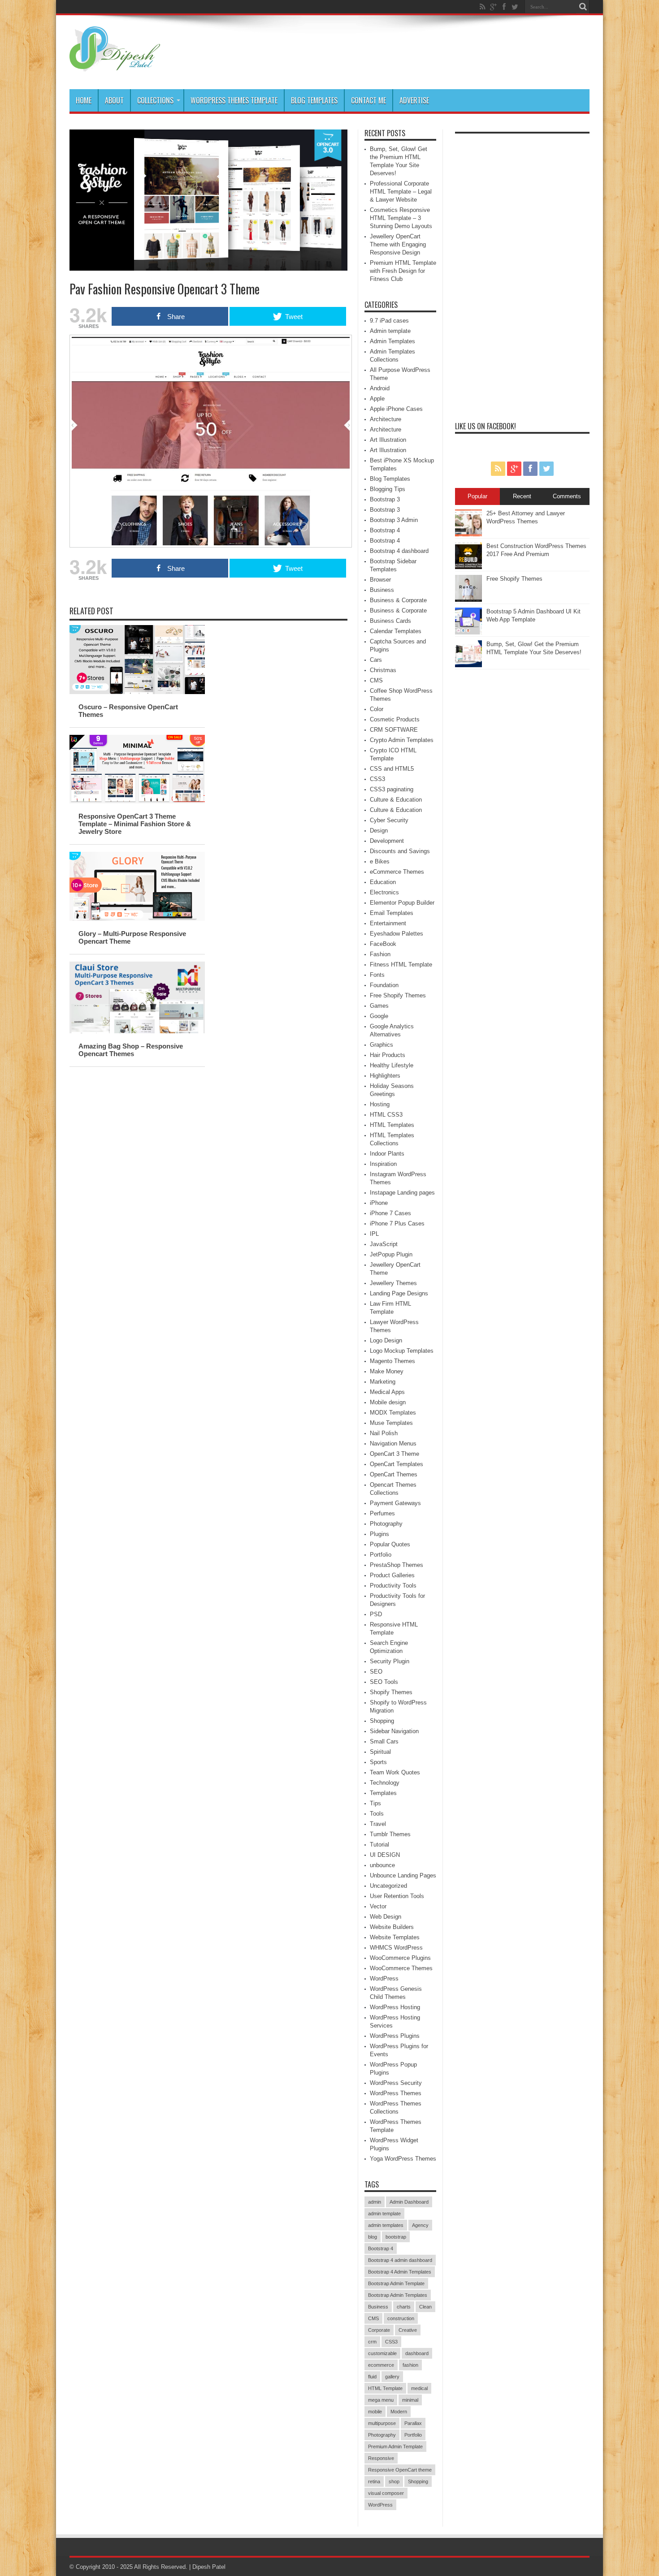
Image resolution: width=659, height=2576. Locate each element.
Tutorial (379, 1845)
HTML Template (385, 2388)
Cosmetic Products (395, 719)
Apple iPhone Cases (396, 409)
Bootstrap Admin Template (396, 2283)
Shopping (382, 1721)
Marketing (383, 1382)
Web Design (386, 1917)
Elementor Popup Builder (402, 903)
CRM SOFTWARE (394, 730)
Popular (477, 496)
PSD (376, 1614)
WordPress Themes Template (234, 100)
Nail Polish (384, 1433)
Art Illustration (388, 440)
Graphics (382, 1045)
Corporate (379, 2330)
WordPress (384, 1978)
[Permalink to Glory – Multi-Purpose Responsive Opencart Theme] (137, 919)
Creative (408, 2330)
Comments (567, 496)
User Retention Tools (397, 1896)
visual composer (386, 2493)
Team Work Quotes (395, 1772)
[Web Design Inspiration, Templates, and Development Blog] (115, 67)
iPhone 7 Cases (390, 1213)
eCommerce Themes (397, 872)
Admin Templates (392, 341)
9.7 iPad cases (389, 321)
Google (379, 1016)
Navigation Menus (393, 1443)
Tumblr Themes (390, 1834)
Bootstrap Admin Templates (398, 2295)
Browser (380, 580)
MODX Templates (393, 1413)
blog (373, 2237)
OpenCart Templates (397, 1464)
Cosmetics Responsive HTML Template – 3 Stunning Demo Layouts (401, 218)
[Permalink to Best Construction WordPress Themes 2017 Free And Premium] (468, 567)
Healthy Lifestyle (392, 1065)
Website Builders (392, 1927)
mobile (375, 2412)
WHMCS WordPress (396, 1948)
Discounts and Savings (400, 851)
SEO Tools (384, 1682)
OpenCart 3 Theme (395, 1454)
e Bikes (380, 861)
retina (374, 2481)
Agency (420, 2225)
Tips (375, 1803)
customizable (382, 2353)
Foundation (384, 985)
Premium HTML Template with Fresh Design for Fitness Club (403, 271)
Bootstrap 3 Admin (394, 520)
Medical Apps (387, 1392)
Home (84, 100)
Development (387, 841)
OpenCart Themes (394, 1474)
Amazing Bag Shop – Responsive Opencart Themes (131, 1050)
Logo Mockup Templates (402, 1351)
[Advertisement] (522, 272)
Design (379, 831)
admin (375, 2202)
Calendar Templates (396, 631)
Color (377, 709)
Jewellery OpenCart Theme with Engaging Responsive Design (398, 244)
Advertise (414, 100)
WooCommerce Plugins (400, 1958)
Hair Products (388, 1055)
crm (372, 2342)
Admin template (390, 331)
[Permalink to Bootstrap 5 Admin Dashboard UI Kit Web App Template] (468, 632)
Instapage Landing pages (402, 1193)
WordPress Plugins (395, 2036)
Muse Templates (391, 1423)
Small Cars (384, 1741)
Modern (399, 2412)
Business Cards (390, 621)
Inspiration (383, 1164)
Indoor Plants (387, 1154)
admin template (384, 2214)
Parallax (413, 2423)
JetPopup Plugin (391, 1254)
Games (379, 1006)
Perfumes (382, 1513)
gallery (392, 2377)
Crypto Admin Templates (402, 740)
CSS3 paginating (392, 789)
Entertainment (388, 923)
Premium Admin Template (395, 2447)
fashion (410, 2365)
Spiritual (380, 1752)
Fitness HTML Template (401, 964)
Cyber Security (389, 820)
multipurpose (382, 2423)
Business (382, 590)
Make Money (387, 1371)
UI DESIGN (385, 1855)
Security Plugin (390, 1661)
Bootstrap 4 (385, 530)
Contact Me (369, 100)
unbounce (382, 1865)
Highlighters (385, 1076)
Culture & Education (396, 800)
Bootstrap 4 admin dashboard (400, 2260)
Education (383, 882)
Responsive (381, 2458)
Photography (386, 1524)
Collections (155, 100)
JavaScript (384, 1244)
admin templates (386, 2225)
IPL (374, 1234)
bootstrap (396, 2237)
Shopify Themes (391, 1692)
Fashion (380, 954)
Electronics (384, 892)
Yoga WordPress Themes (403, 2159)
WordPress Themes (396, 2093)
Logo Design (386, 1340)
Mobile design (388, 1402)
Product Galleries (392, 1575)
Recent (522, 496)
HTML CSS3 (386, 1115)
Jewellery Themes (393, 1283)
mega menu (381, 2400)
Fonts (377, 975)
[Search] (583, 7)
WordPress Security (396, 2083)
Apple (377, 399)
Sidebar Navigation (394, 1731)
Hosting (380, 1104)
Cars (376, 660)
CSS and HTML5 (392, 769)
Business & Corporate (398, 600)
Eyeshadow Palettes (397, 934)
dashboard (417, 2353)
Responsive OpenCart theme (400, 2470)
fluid (372, 2377)
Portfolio (381, 1555)
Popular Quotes (390, 1544)
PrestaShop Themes (397, 1565)
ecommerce (381, 2365)
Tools (377, 1814)
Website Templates (395, 1937)
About (114, 100)
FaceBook (383, 944)
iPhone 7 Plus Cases (397, 1223)
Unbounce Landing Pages (403, 1875)
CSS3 (377, 779)
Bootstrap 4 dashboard (399, 551)
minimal (410, 2400)
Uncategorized (388, 1886)
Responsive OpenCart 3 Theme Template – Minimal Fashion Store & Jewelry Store (135, 824)
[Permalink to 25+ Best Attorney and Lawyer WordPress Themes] (468, 534)
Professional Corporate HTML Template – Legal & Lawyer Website (401, 192)
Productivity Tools (393, 1586)
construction (401, 2318)
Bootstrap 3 (385, 499)
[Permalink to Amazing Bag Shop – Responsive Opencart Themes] (137, 1031)
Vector (378, 1906)
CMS (376, 680)
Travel (378, 1824)
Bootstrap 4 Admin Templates (400, 2272)
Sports (378, 1762)
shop (394, 2481)
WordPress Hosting (395, 2007)
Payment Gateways (395, 1503)
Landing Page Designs (399, 1293)
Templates (383, 1793)
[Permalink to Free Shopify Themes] (468, 600)
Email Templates (392, 913)
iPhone (379, 1203)
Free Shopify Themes (398, 995)
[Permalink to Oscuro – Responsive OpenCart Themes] (137, 692)
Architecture (386, 419)
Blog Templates (314, 100)
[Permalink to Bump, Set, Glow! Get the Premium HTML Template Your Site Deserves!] (468, 665)
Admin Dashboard (409, 2202)
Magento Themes (392, 1361)
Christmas (383, 670)
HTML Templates (392, 1125)
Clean (425, 2307)
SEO (376, 1672)
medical (419, 2388)
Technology (385, 1783)
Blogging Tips (388, 489)
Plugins (379, 1534)
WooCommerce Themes (401, 1968)
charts (404, 2307)
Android (380, 388)
